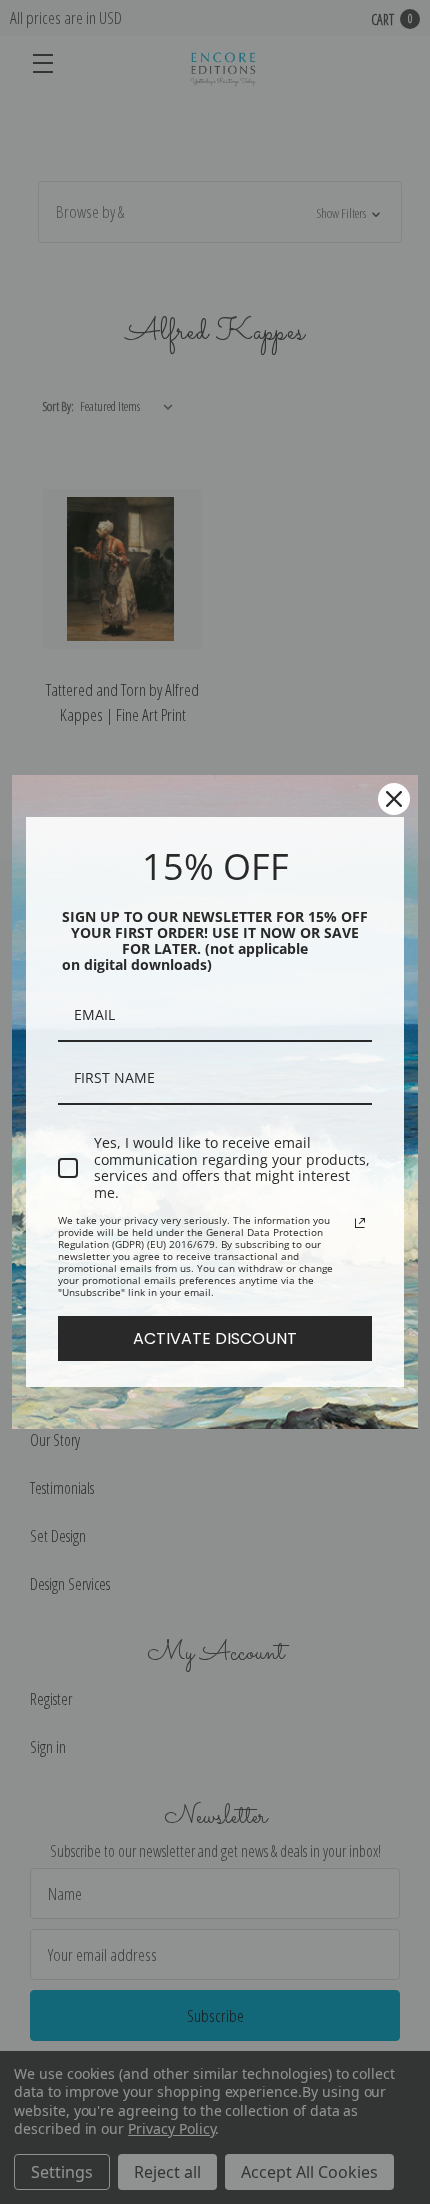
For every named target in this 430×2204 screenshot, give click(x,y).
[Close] (394, 799)
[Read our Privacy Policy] (360, 1223)
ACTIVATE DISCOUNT (215, 1338)
